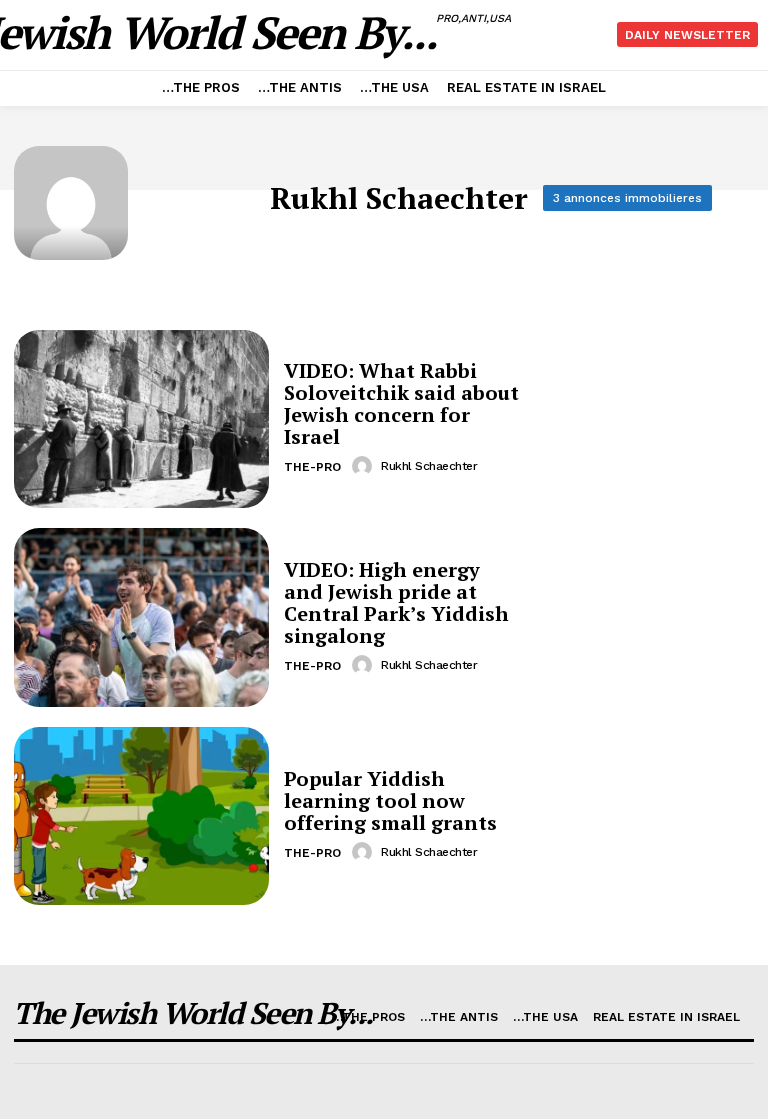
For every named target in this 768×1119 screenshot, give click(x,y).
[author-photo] (365, 466)
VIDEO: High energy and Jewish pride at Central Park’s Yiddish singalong (396, 602)
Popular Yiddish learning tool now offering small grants (390, 800)
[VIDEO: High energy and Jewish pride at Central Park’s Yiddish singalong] (141, 617)
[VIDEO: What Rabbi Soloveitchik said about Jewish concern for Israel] (141, 419)
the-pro (312, 467)
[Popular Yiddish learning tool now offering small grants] (141, 816)
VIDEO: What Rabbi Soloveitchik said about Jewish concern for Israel (401, 403)
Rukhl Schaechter (429, 466)
